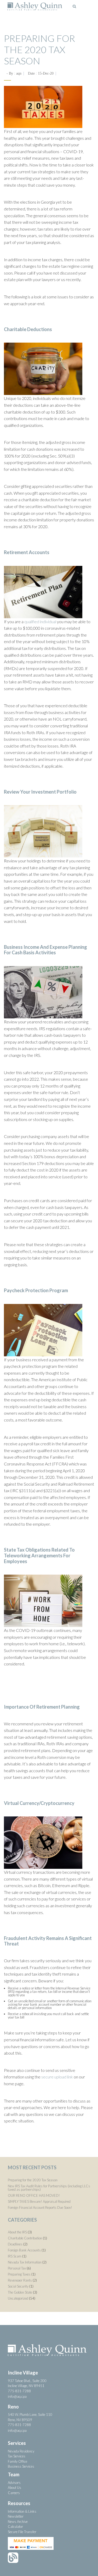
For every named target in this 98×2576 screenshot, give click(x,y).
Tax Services (17, 2456)
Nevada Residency (21, 2451)
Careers (14, 2493)
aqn (19, 73)
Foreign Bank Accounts (24, 2250)
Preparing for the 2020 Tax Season (39, 49)
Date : (41, 73)
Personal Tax (17, 2268)
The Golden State (20, 2292)
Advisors (14, 2483)
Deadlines (15, 2244)
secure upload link (57, 2077)
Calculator (15, 2527)
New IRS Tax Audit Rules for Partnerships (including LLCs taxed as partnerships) (49, 2188)
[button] (86, 7)
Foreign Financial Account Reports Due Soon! (40, 2207)
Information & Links (22, 2511)
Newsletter (16, 2516)
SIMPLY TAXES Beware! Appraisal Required (39, 2201)
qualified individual (40, 621)
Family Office (18, 2461)
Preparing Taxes (19, 2274)
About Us (15, 2488)
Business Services (21, 2466)
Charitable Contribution (25, 2238)
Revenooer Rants (20, 2280)
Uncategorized (18, 2298)
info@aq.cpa (17, 2396)
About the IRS (17, 2232)
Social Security (18, 2286)
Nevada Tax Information (25, 2262)
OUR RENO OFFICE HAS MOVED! (34, 2195)
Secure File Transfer (22, 2532)
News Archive (18, 2522)
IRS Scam (15, 2256)
